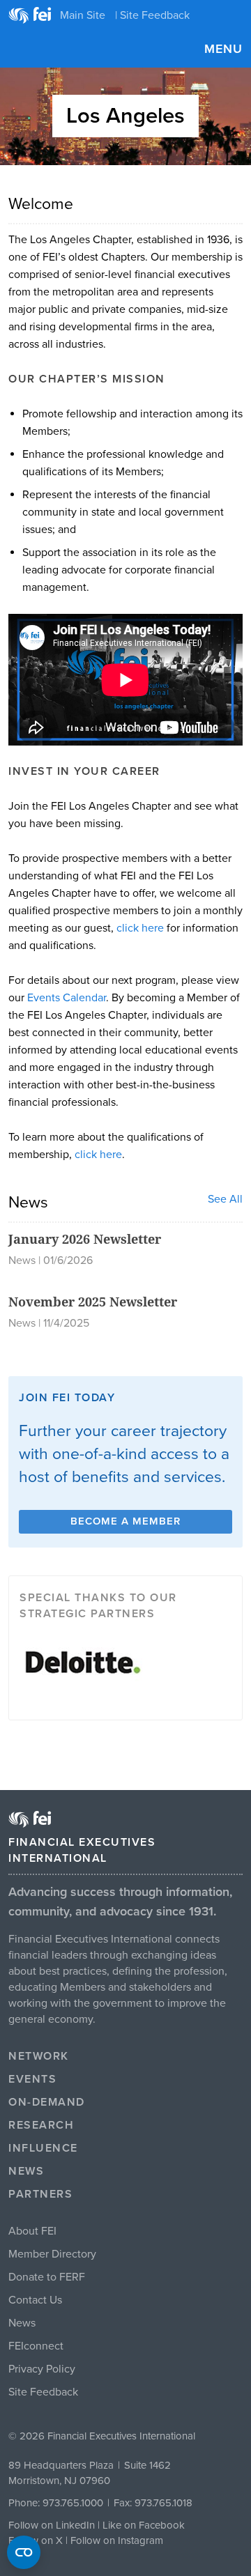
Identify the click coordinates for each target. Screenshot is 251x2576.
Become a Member (125, 1521)
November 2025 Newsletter (93, 1302)
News (26, 2171)
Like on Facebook (144, 2525)
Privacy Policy (42, 2369)
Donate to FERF (47, 2277)
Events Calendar (67, 998)
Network (39, 2056)
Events (32, 2079)
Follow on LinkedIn (52, 2525)
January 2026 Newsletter (85, 1239)
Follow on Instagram (117, 2540)
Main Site (83, 15)
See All (225, 1199)
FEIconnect (36, 2346)
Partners (40, 2194)
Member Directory (52, 2254)
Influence (43, 2148)
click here (140, 928)
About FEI (32, 2231)
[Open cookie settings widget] (24, 2552)
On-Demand (47, 2102)
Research (41, 2125)
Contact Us (35, 2300)
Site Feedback (43, 2392)
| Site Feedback (152, 15)
